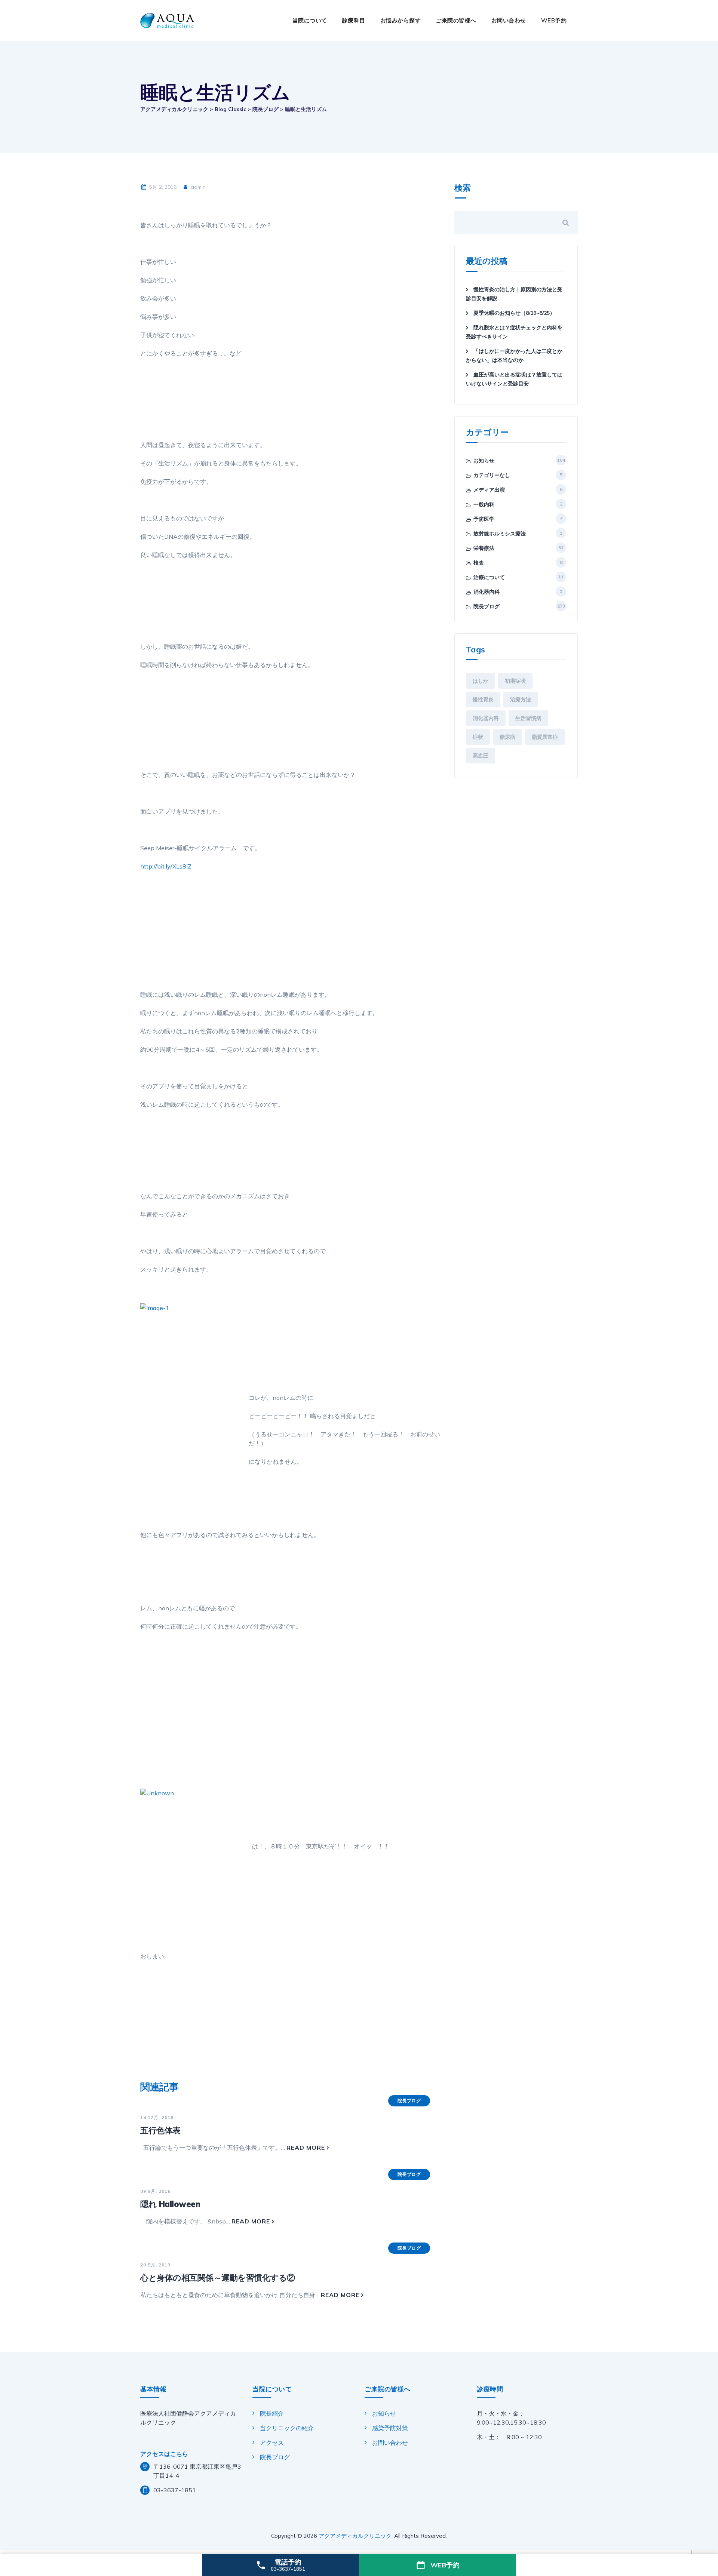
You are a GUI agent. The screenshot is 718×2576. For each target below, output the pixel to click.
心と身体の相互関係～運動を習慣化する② (218, 2278)
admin (197, 187)
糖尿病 (507, 737)
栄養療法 (484, 548)
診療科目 (354, 20)
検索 (463, 188)
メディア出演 (489, 490)
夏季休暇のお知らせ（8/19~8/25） (514, 313)
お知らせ (484, 461)
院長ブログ (409, 2101)
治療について (489, 577)
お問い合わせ (509, 20)
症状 (478, 737)
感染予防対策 (390, 2428)
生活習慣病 (528, 718)
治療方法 (521, 700)
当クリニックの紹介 (287, 2428)
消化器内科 (487, 592)
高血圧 (481, 756)
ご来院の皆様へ (456, 20)
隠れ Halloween (170, 2204)
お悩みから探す (401, 20)
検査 (479, 563)
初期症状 (515, 681)
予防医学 (484, 519)
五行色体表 (160, 2130)
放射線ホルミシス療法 (500, 534)
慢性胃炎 (483, 700)
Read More (306, 2148)
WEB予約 (554, 20)
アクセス (272, 2443)
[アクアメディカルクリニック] (167, 21)
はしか (481, 681)
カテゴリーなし (492, 475)
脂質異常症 (545, 737)
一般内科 (484, 504)
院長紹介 (272, 2413)
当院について (310, 20)
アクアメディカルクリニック (355, 2536)
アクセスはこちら (164, 2454)
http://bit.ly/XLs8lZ (166, 866)
